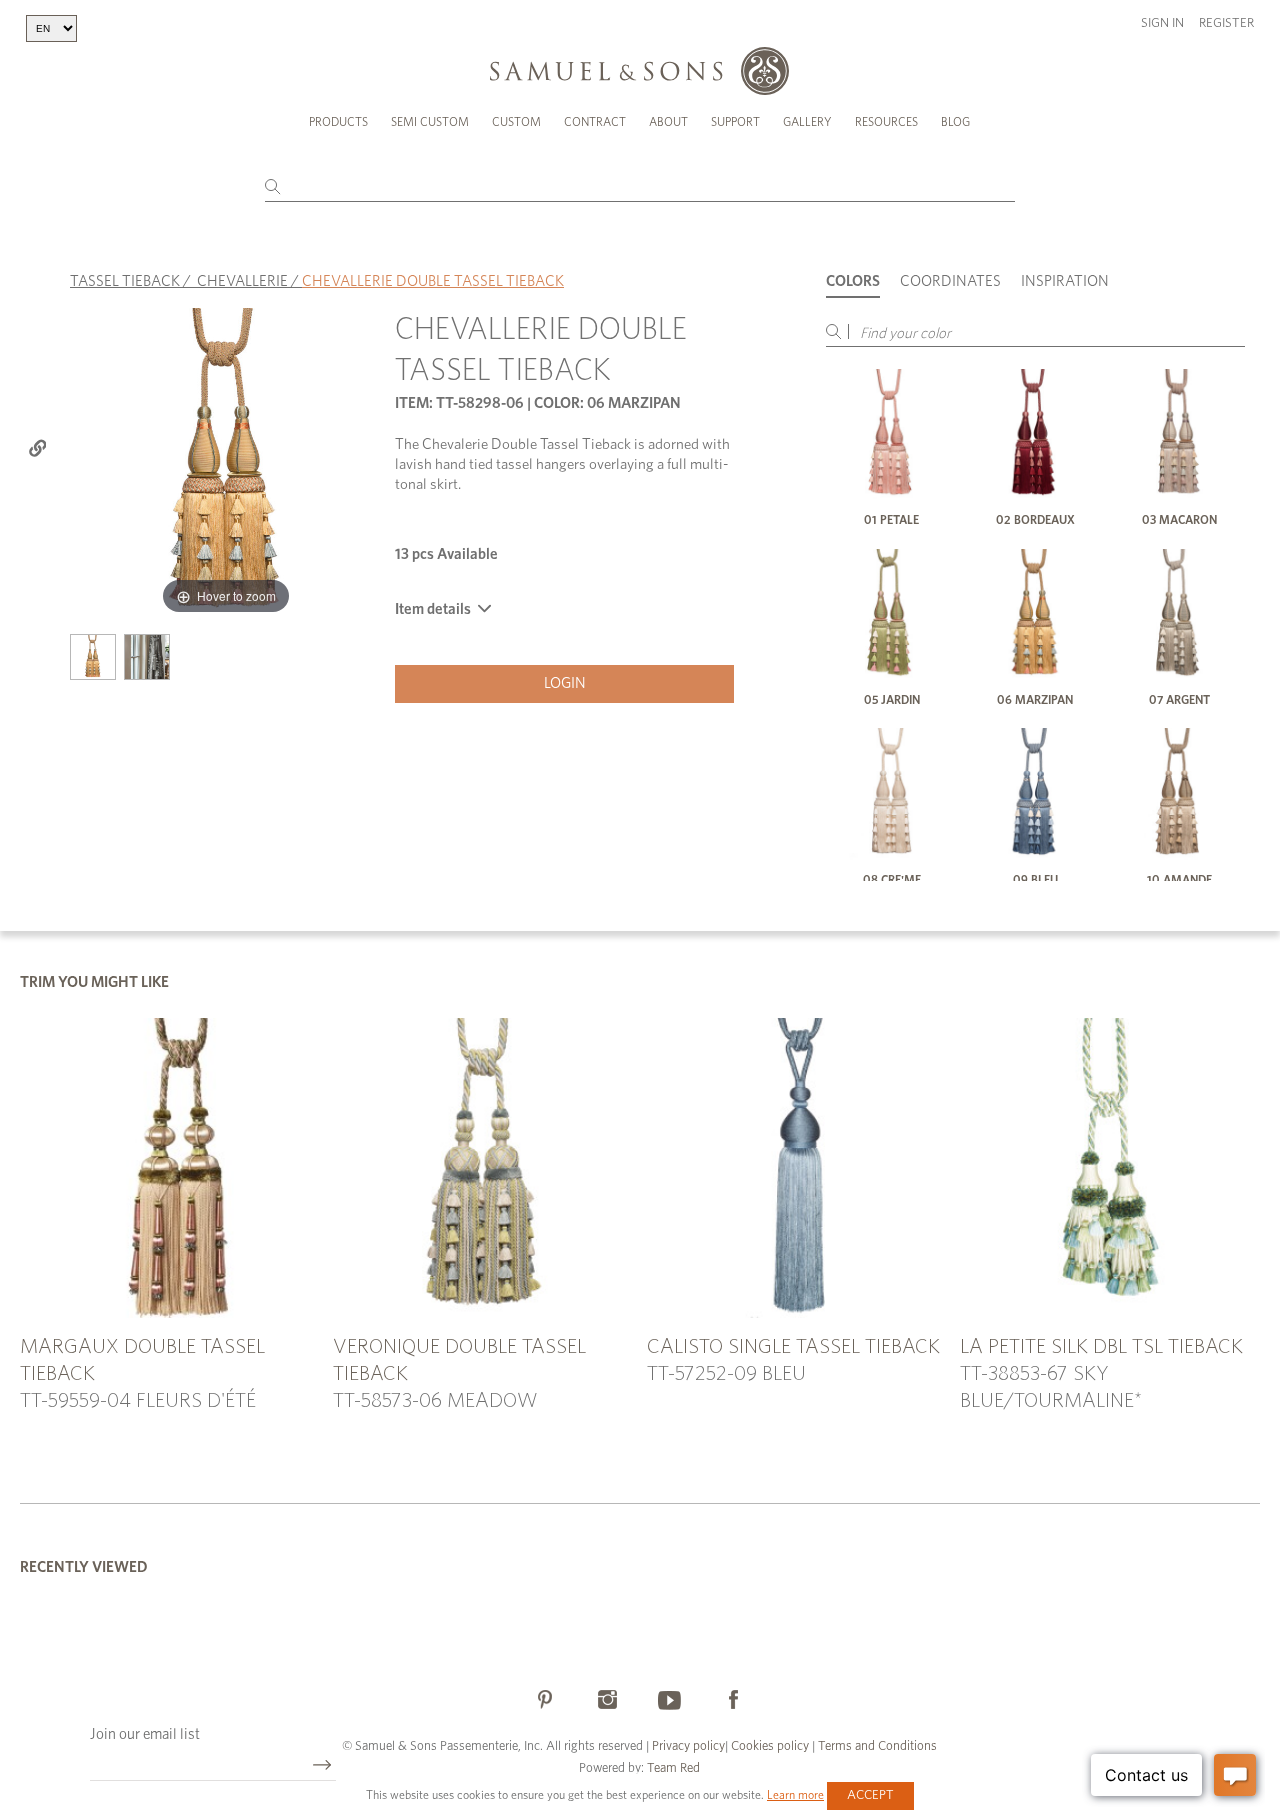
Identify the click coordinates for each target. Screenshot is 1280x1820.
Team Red (673, 1768)
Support (735, 122)
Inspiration (1065, 281)
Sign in (1162, 23)
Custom (516, 122)
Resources (886, 122)
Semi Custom (430, 122)
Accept (870, 1795)
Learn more (795, 1795)
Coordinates (950, 281)
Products (338, 122)
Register (1226, 23)
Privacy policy (688, 1746)
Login (565, 683)
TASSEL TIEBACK (125, 281)
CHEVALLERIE (242, 281)
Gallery (807, 122)
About (668, 122)
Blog (955, 122)
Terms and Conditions (876, 1746)
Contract (595, 122)
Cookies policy (770, 1746)
